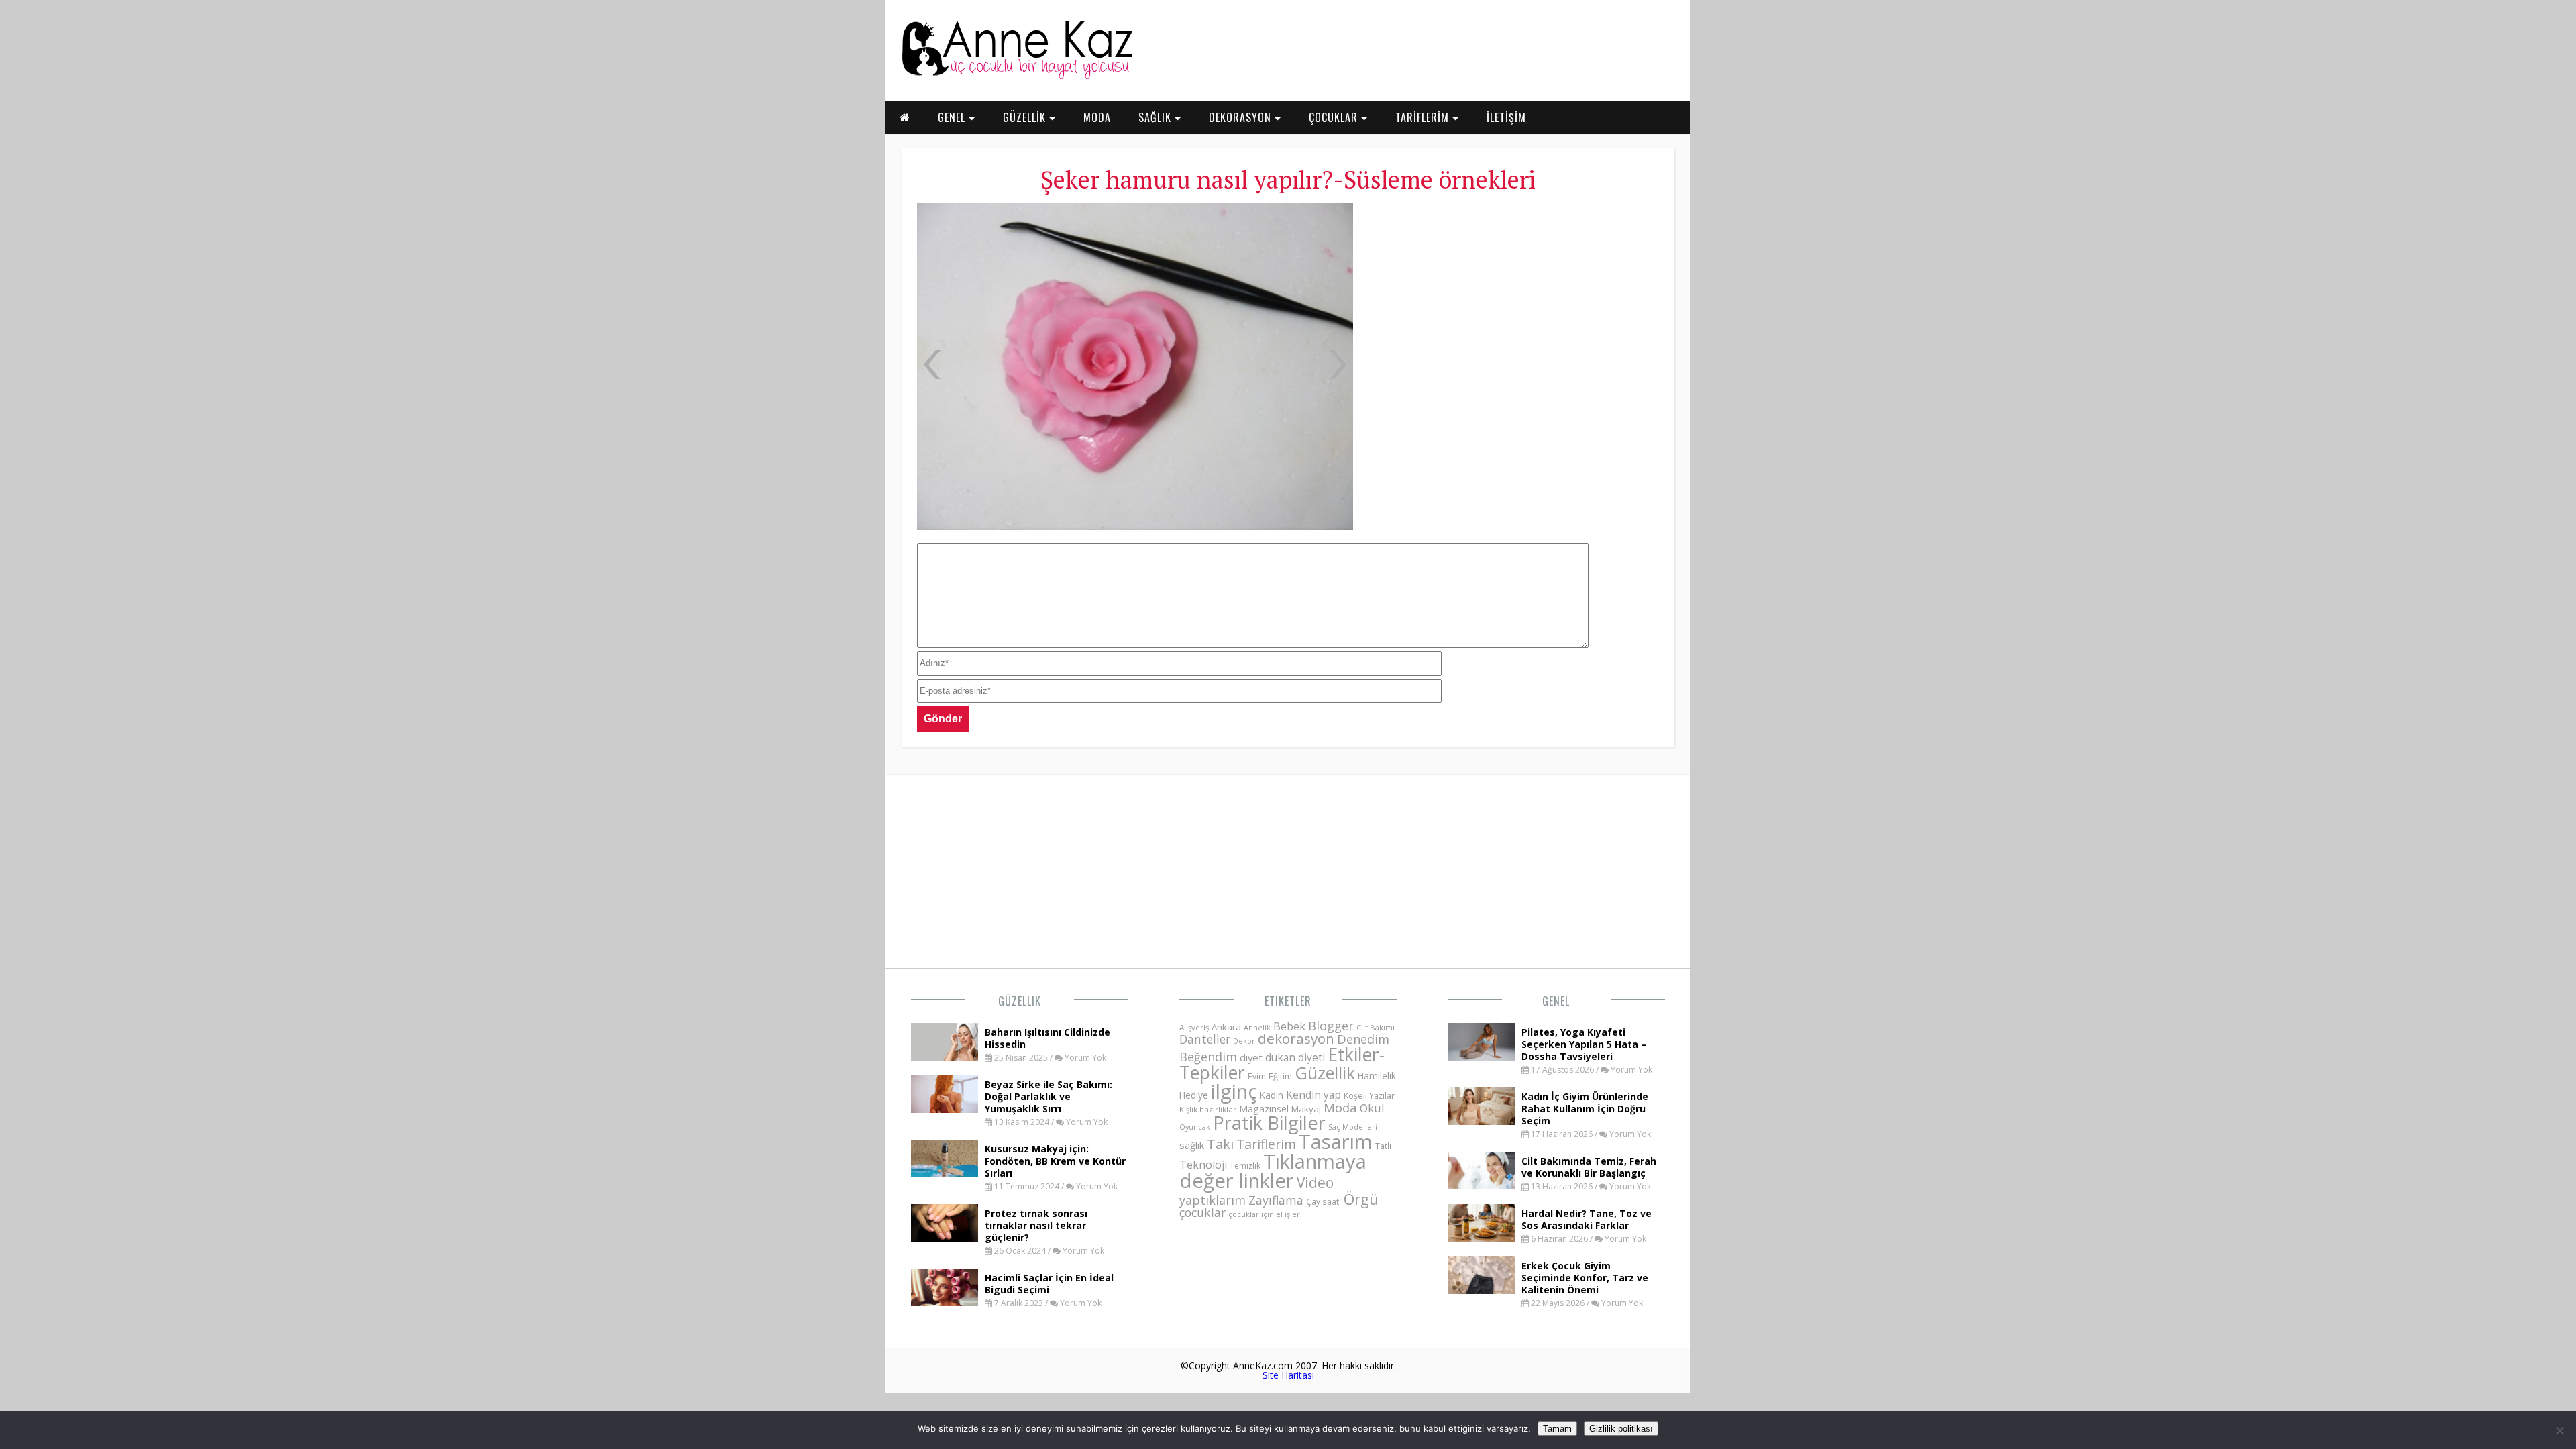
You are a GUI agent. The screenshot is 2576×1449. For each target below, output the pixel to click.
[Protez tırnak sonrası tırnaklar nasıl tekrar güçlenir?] (945, 1238)
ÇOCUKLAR (1335, 117)
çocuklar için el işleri (1265, 1214)
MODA (1097, 117)
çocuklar (1202, 1212)
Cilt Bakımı (1376, 1027)
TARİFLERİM (1424, 117)
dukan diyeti (1295, 1057)
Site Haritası (1288, 1375)
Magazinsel (1264, 1109)
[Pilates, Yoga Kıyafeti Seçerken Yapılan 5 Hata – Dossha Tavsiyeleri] (1481, 1057)
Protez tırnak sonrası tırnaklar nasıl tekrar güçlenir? (1036, 1225)
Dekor (1244, 1041)
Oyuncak (1195, 1127)
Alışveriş (1194, 1027)
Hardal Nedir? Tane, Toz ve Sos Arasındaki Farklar (1587, 1219)
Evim (1257, 1076)
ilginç (1234, 1091)
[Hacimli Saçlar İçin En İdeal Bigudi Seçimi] (945, 1302)
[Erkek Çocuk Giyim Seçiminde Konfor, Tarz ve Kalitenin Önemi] (1481, 1290)
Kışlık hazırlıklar (1208, 1109)
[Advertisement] (1512, 302)
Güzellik (1020, 1001)
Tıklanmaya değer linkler (1273, 1171)
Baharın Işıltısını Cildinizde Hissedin (1048, 1038)
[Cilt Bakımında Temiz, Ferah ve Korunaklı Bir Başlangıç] (1481, 1185)
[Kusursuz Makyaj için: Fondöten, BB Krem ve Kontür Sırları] (945, 1173)
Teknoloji (1203, 1165)
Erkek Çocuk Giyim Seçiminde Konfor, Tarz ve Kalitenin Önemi (1585, 1278)
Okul (1372, 1108)
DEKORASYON (1242, 117)
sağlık (1192, 1145)
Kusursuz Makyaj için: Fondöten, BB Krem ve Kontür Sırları (1055, 1161)
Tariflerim (1266, 1144)
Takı (1220, 1144)
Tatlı (1383, 1146)
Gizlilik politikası (1621, 1429)
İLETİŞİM (1506, 117)
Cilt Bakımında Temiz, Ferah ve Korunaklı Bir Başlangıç (1589, 1167)
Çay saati (1324, 1201)
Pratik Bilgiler (1269, 1123)
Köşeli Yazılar (1369, 1096)
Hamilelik (1377, 1076)
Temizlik (1245, 1166)
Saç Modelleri (1353, 1127)
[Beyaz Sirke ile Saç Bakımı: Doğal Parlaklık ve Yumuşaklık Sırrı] (945, 1109)
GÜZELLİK (1026, 117)
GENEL (953, 117)
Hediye (1194, 1095)
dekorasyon (1296, 1038)
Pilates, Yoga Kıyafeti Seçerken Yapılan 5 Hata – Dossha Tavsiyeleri (1584, 1044)
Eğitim (1280, 1076)
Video (1315, 1183)
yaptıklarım (1213, 1200)
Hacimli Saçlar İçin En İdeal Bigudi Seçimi (1049, 1284)
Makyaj (1306, 1109)
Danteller (1205, 1039)
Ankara (1226, 1027)
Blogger (1331, 1026)
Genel (1556, 1001)
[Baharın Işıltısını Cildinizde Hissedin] (945, 1057)
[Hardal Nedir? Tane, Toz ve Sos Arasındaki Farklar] (1481, 1238)
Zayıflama (1276, 1200)
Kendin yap (1313, 1095)
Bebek (1289, 1026)
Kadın (1272, 1095)
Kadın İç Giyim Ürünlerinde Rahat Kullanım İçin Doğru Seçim (1585, 1109)
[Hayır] (2559, 1430)
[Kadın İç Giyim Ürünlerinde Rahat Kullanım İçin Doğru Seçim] (1481, 1121)
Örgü (1361, 1199)
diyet (1251, 1057)
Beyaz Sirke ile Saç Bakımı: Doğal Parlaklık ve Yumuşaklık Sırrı (1049, 1096)
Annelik (1257, 1027)
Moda (1340, 1107)
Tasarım (1336, 1142)
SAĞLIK (1157, 117)
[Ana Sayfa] (1016, 76)
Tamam (1557, 1429)
